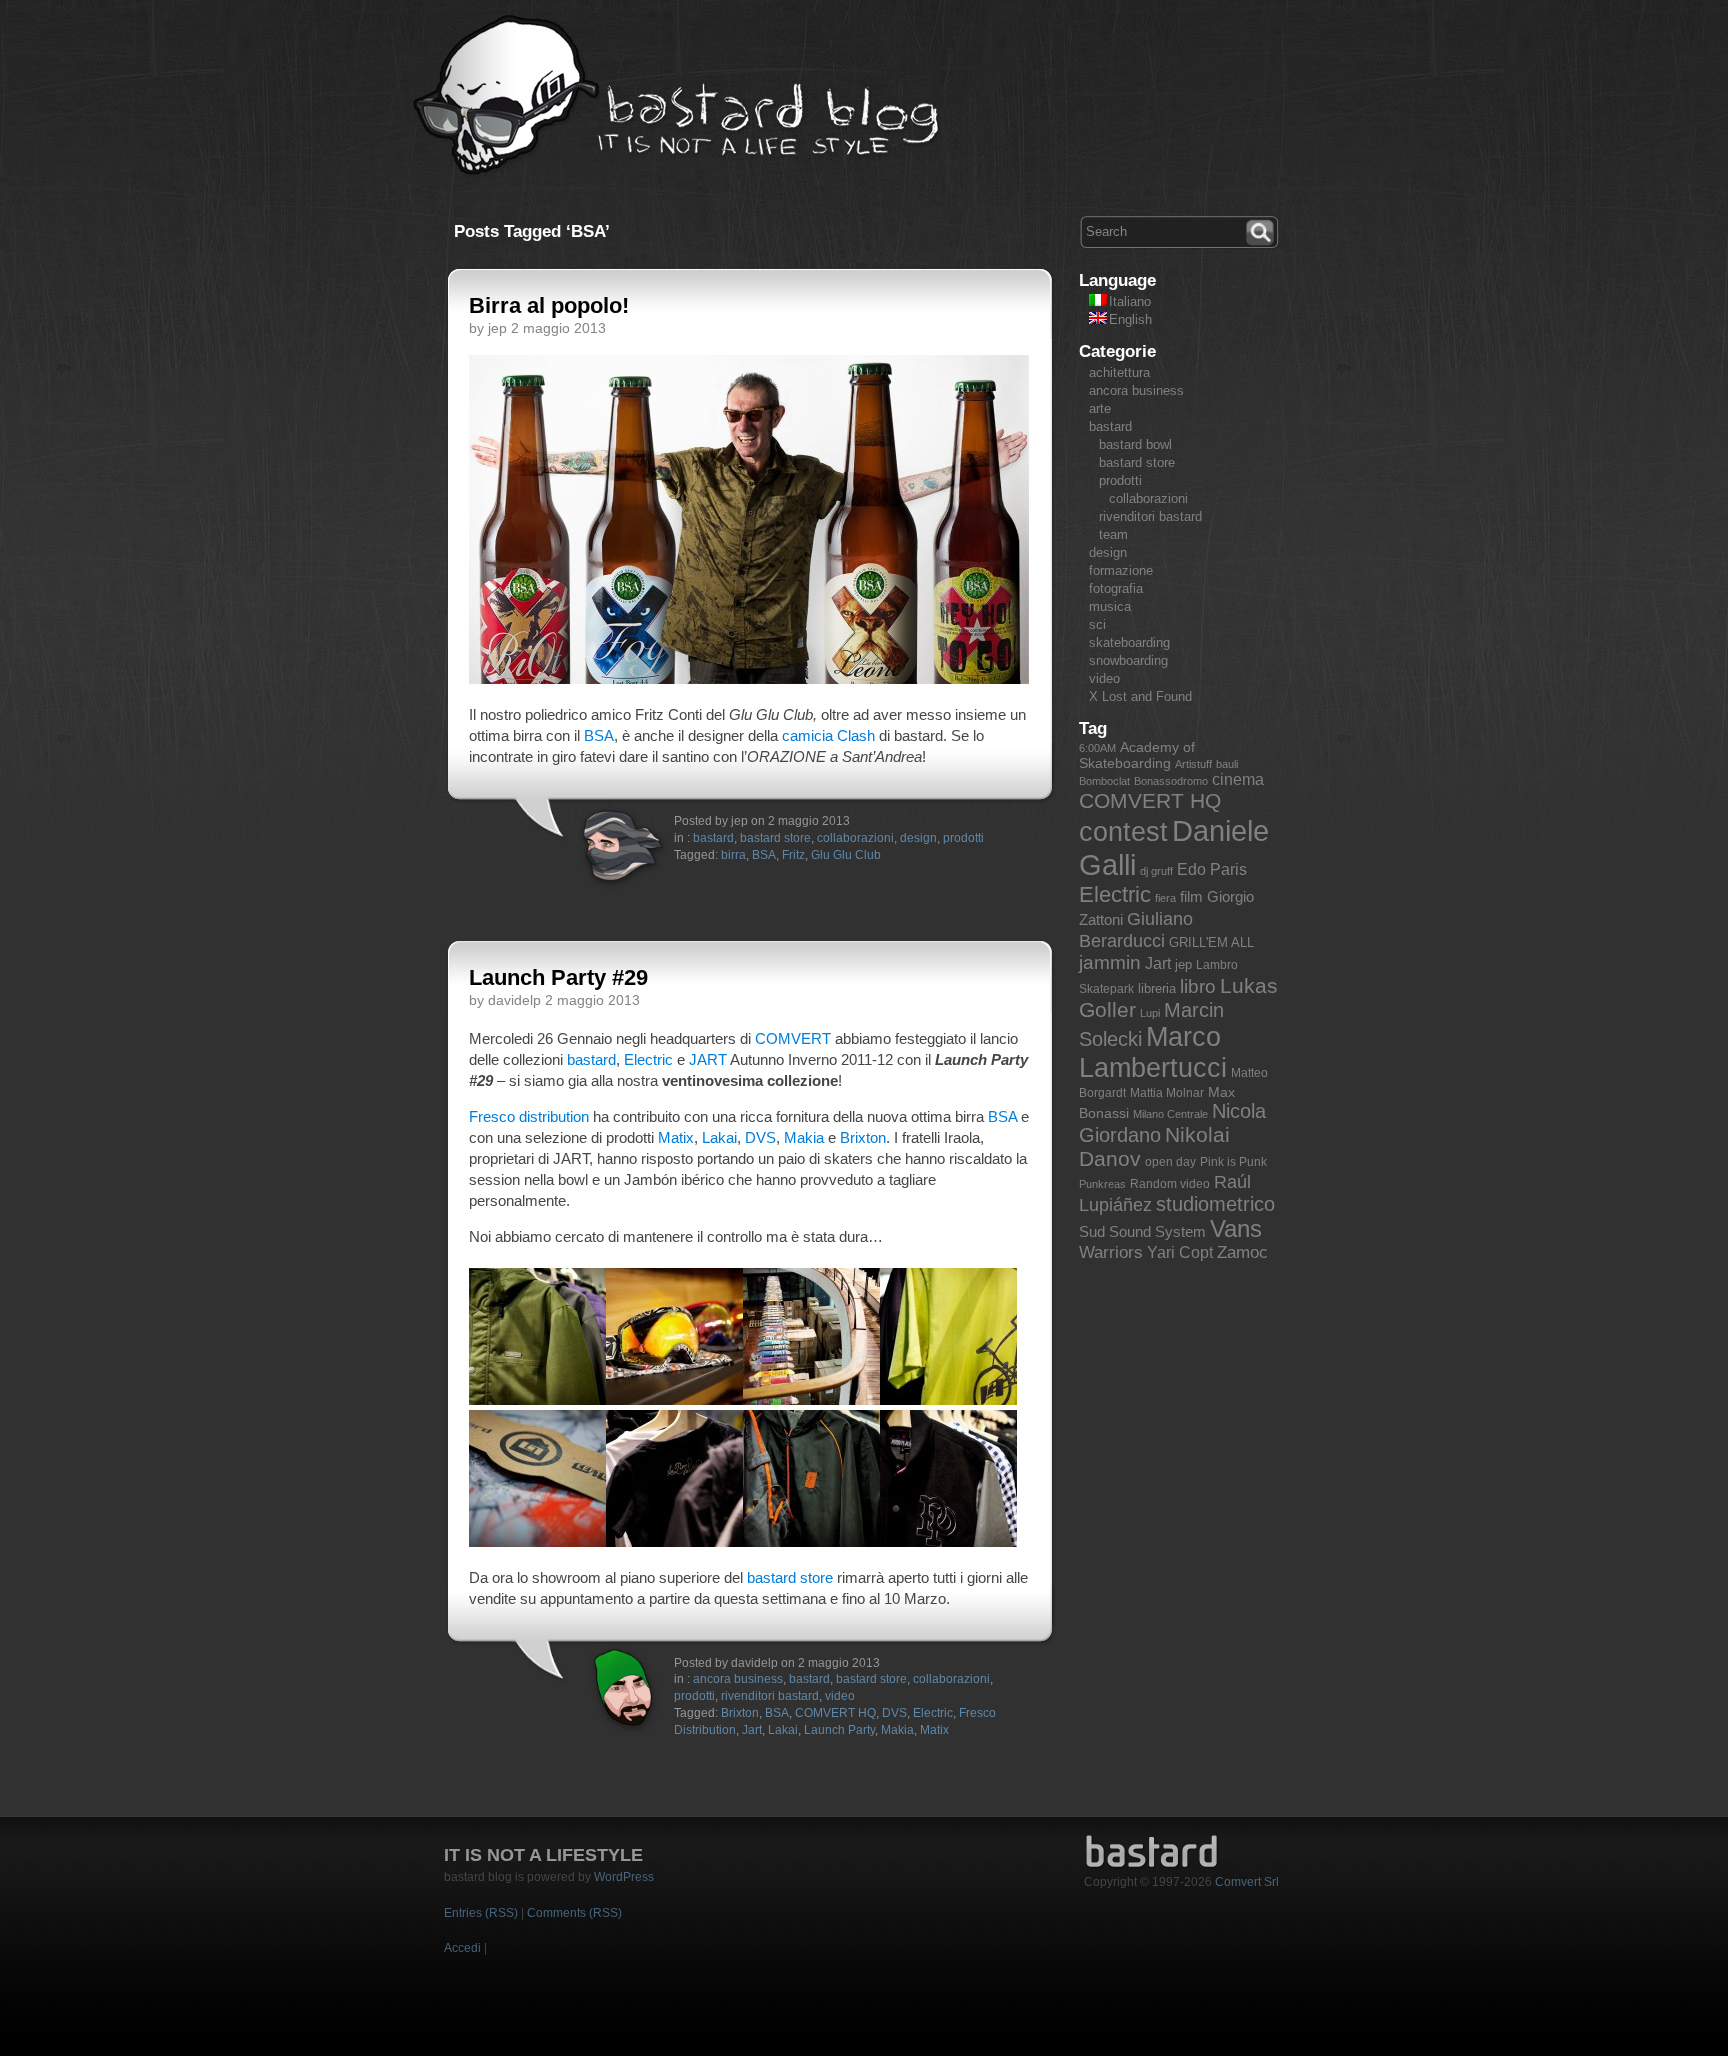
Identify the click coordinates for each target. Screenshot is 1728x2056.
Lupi (1150, 1013)
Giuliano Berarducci (1136, 929)
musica (1110, 606)
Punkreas (1102, 1184)
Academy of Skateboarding (1137, 755)
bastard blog (676, 96)
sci (1097, 624)
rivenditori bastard (770, 1696)
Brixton (863, 1137)
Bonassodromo (1171, 781)
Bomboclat (1104, 781)
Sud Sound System (1142, 1231)
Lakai (719, 1137)
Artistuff (1193, 764)
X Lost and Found (1140, 696)
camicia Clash (828, 735)
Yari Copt (1180, 1252)
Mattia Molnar (1167, 1093)
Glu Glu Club (846, 855)
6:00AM (1097, 748)
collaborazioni (855, 838)
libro (1198, 986)
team (1113, 534)
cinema (1238, 779)
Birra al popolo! (549, 305)
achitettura (1119, 372)
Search (1262, 230)
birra (733, 855)
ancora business (738, 1679)
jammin (1110, 962)
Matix (676, 1137)
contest (1123, 832)
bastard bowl (1135, 444)
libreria (1157, 988)
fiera (1165, 898)
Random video (1170, 1184)
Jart (752, 1730)
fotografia (1116, 588)
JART (708, 1059)
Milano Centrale (1170, 1114)
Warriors (1111, 1252)
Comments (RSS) (574, 1913)
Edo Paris (1212, 869)
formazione (1121, 570)
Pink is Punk (1233, 1162)
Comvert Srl (1247, 1882)
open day (1170, 1162)
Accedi (462, 1948)
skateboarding (1129, 642)
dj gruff (1156, 871)
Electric (648, 1059)
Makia (804, 1137)
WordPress (624, 1877)
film (1191, 896)
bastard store (775, 838)
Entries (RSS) (481, 1913)
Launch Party (839, 1730)
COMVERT (793, 1038)
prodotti (963, 838)
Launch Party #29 (558, 977)
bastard (713, 838)
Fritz (793, 855)
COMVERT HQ (835, 1713)
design (918, 838)
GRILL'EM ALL (1211, 942)
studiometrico (1215, 1204)
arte (1100, 408)
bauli (1227, 764)
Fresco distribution (529, 1116)
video (840, 1696)
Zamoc (1242, 1252)
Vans (1236, 1229)
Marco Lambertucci (1153, 1052)
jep (1183, 964)
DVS (760, 1137)
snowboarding (1128, 660)
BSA (599, 735)
